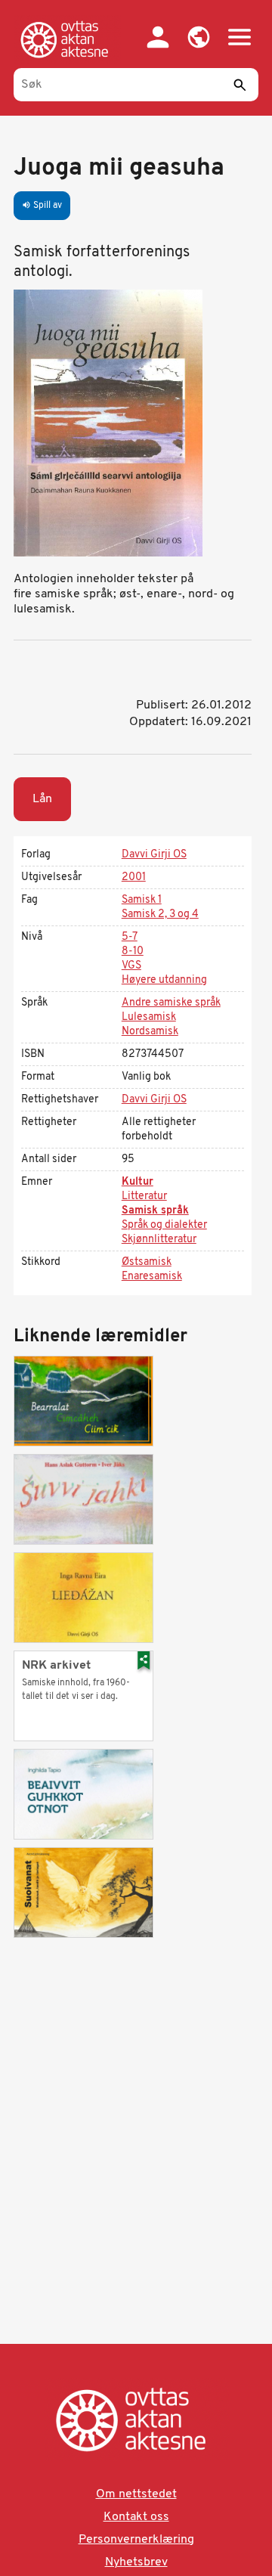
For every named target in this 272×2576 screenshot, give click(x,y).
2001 (134, 877)
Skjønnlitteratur (159, 1240)
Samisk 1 (142, 900)
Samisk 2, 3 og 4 (160, 914)
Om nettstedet (136, 2494)
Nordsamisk (150, 1032)
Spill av (42, 206)
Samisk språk (155, 1211)
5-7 (130, 937)
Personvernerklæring (136, 2540)
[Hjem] (67, 39)
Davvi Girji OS (154, 855)
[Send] (240, 85)
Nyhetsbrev (136, 2562)
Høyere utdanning (164, 980)
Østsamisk (147, 1262)
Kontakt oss (136, 2517)
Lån (42, 799)
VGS (131, 966)
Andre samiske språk (171, 1003)
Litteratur (144, 1197)
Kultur (138, 1182)
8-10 (133, 952)
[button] (199, 37)
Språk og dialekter (164, 1225)
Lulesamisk (149, 1017)
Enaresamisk (152, 1277)
